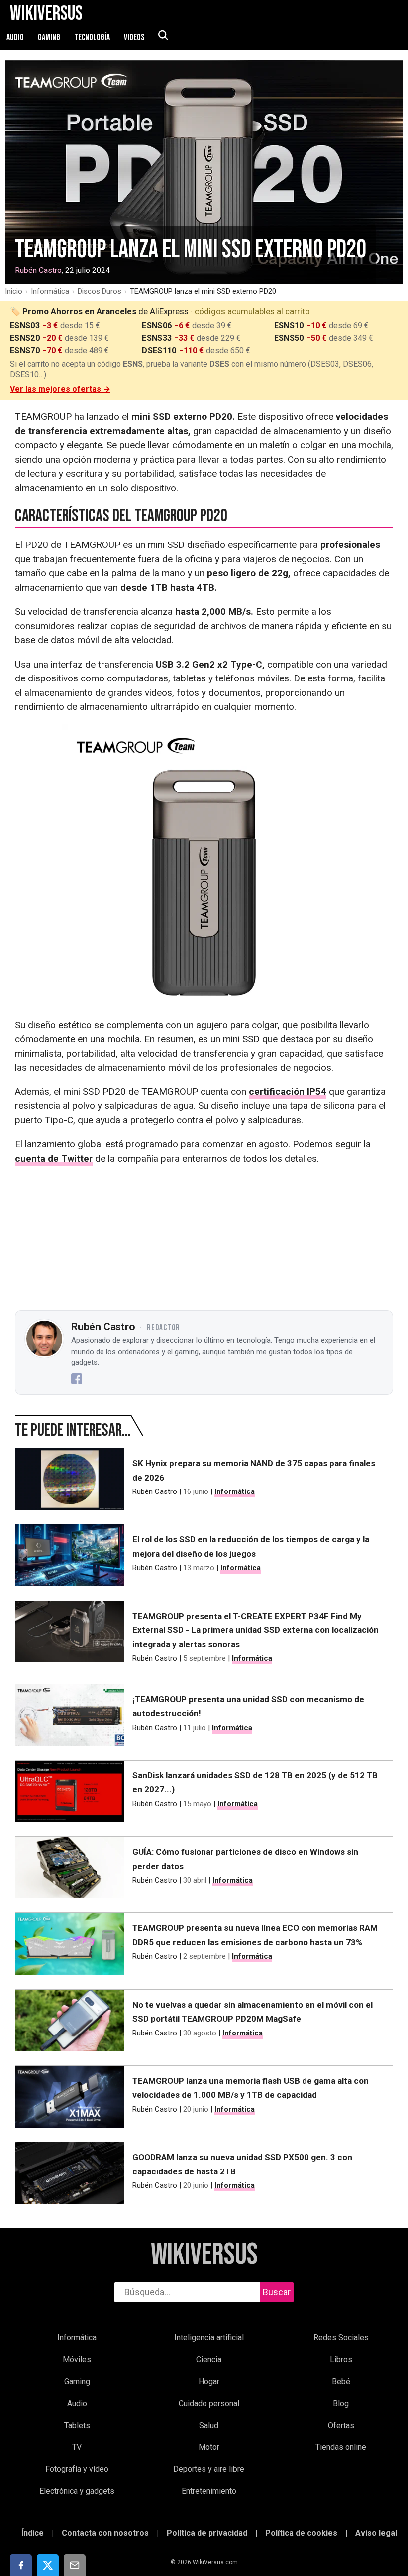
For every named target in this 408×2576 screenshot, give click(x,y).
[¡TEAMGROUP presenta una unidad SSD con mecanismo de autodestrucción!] (70, 1717)
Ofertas (341, 2425)
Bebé (341, 2381)
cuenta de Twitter (54, 1158)
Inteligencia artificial (209, 2338)
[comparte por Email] (75, 2565)
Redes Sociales (341, 2338)
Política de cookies (301, 2533)
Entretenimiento (209, 2491)
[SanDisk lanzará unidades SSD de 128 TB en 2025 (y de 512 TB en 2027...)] (70, 1793)
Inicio (14, 291)
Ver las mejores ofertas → (60, 389)
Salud (209, 2425)
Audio (16, 38)
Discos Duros (100, 291)
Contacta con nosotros (105, 2533)
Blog (341, 2403)
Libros (341, 2360)
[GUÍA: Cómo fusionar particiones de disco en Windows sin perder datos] (70, 1870)
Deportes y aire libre (209, 2469)
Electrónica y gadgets (77, 2491)
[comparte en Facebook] (21, 2565)
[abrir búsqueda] (163, 36)
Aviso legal (376, 2533)
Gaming (50, 38)
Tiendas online (341, 2447)
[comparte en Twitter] (48, 2565)
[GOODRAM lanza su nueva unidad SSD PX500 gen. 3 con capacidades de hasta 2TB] (70, 2175)
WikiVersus (204, 2255)
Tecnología (93, 38)
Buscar (277, 2292)
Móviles (77, 2360)
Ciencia (209, 2360)
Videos (135, 38)
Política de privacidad (207, 2533)
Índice (33, 2533)
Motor (209, 2447)
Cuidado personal (209, 2403)
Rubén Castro (38, 270)
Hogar (209, 2381)
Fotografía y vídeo (77, 2469)
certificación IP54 (288, 1092)
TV (77, 2447)
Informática (50, 291)
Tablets (77, 2425)
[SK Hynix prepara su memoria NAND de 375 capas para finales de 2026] (70, 1481)
